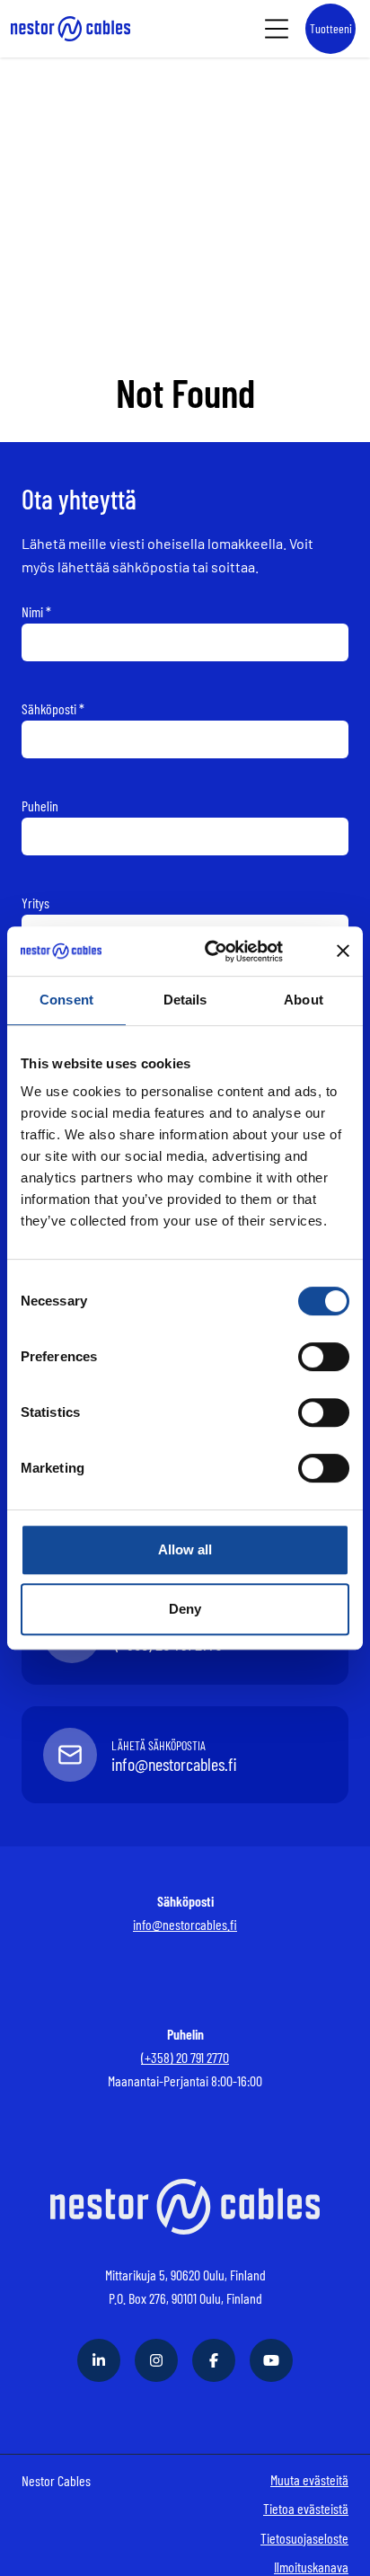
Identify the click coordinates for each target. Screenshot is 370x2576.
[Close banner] (343, 951)
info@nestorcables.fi (185, 1924)
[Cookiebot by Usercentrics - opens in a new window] (229, 952)
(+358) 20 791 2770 (185, 2057)
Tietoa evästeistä (306, 2508)
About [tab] (304, 1000)
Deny (185, 1609)
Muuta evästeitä (309, 2479)
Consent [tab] (66, 1000)
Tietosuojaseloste (304, 2538)
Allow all (185, 1549)
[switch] (324, 1357)
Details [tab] (185, 1000)
